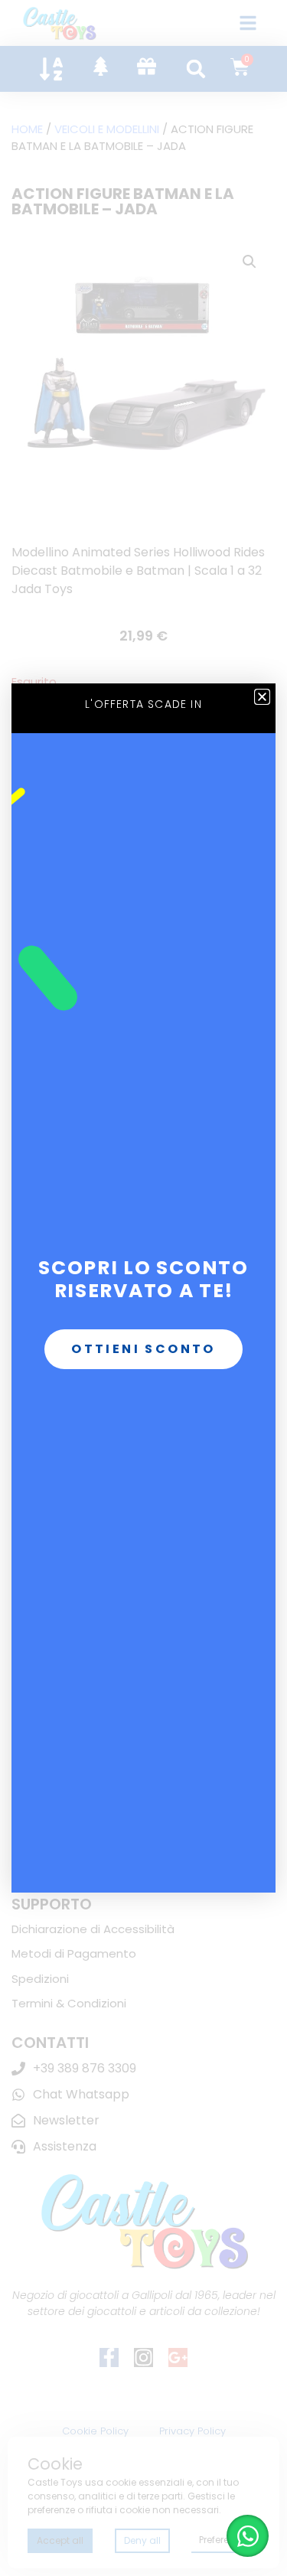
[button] (262, 697)
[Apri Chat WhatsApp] (248, 2536)
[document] (143, 1288)
